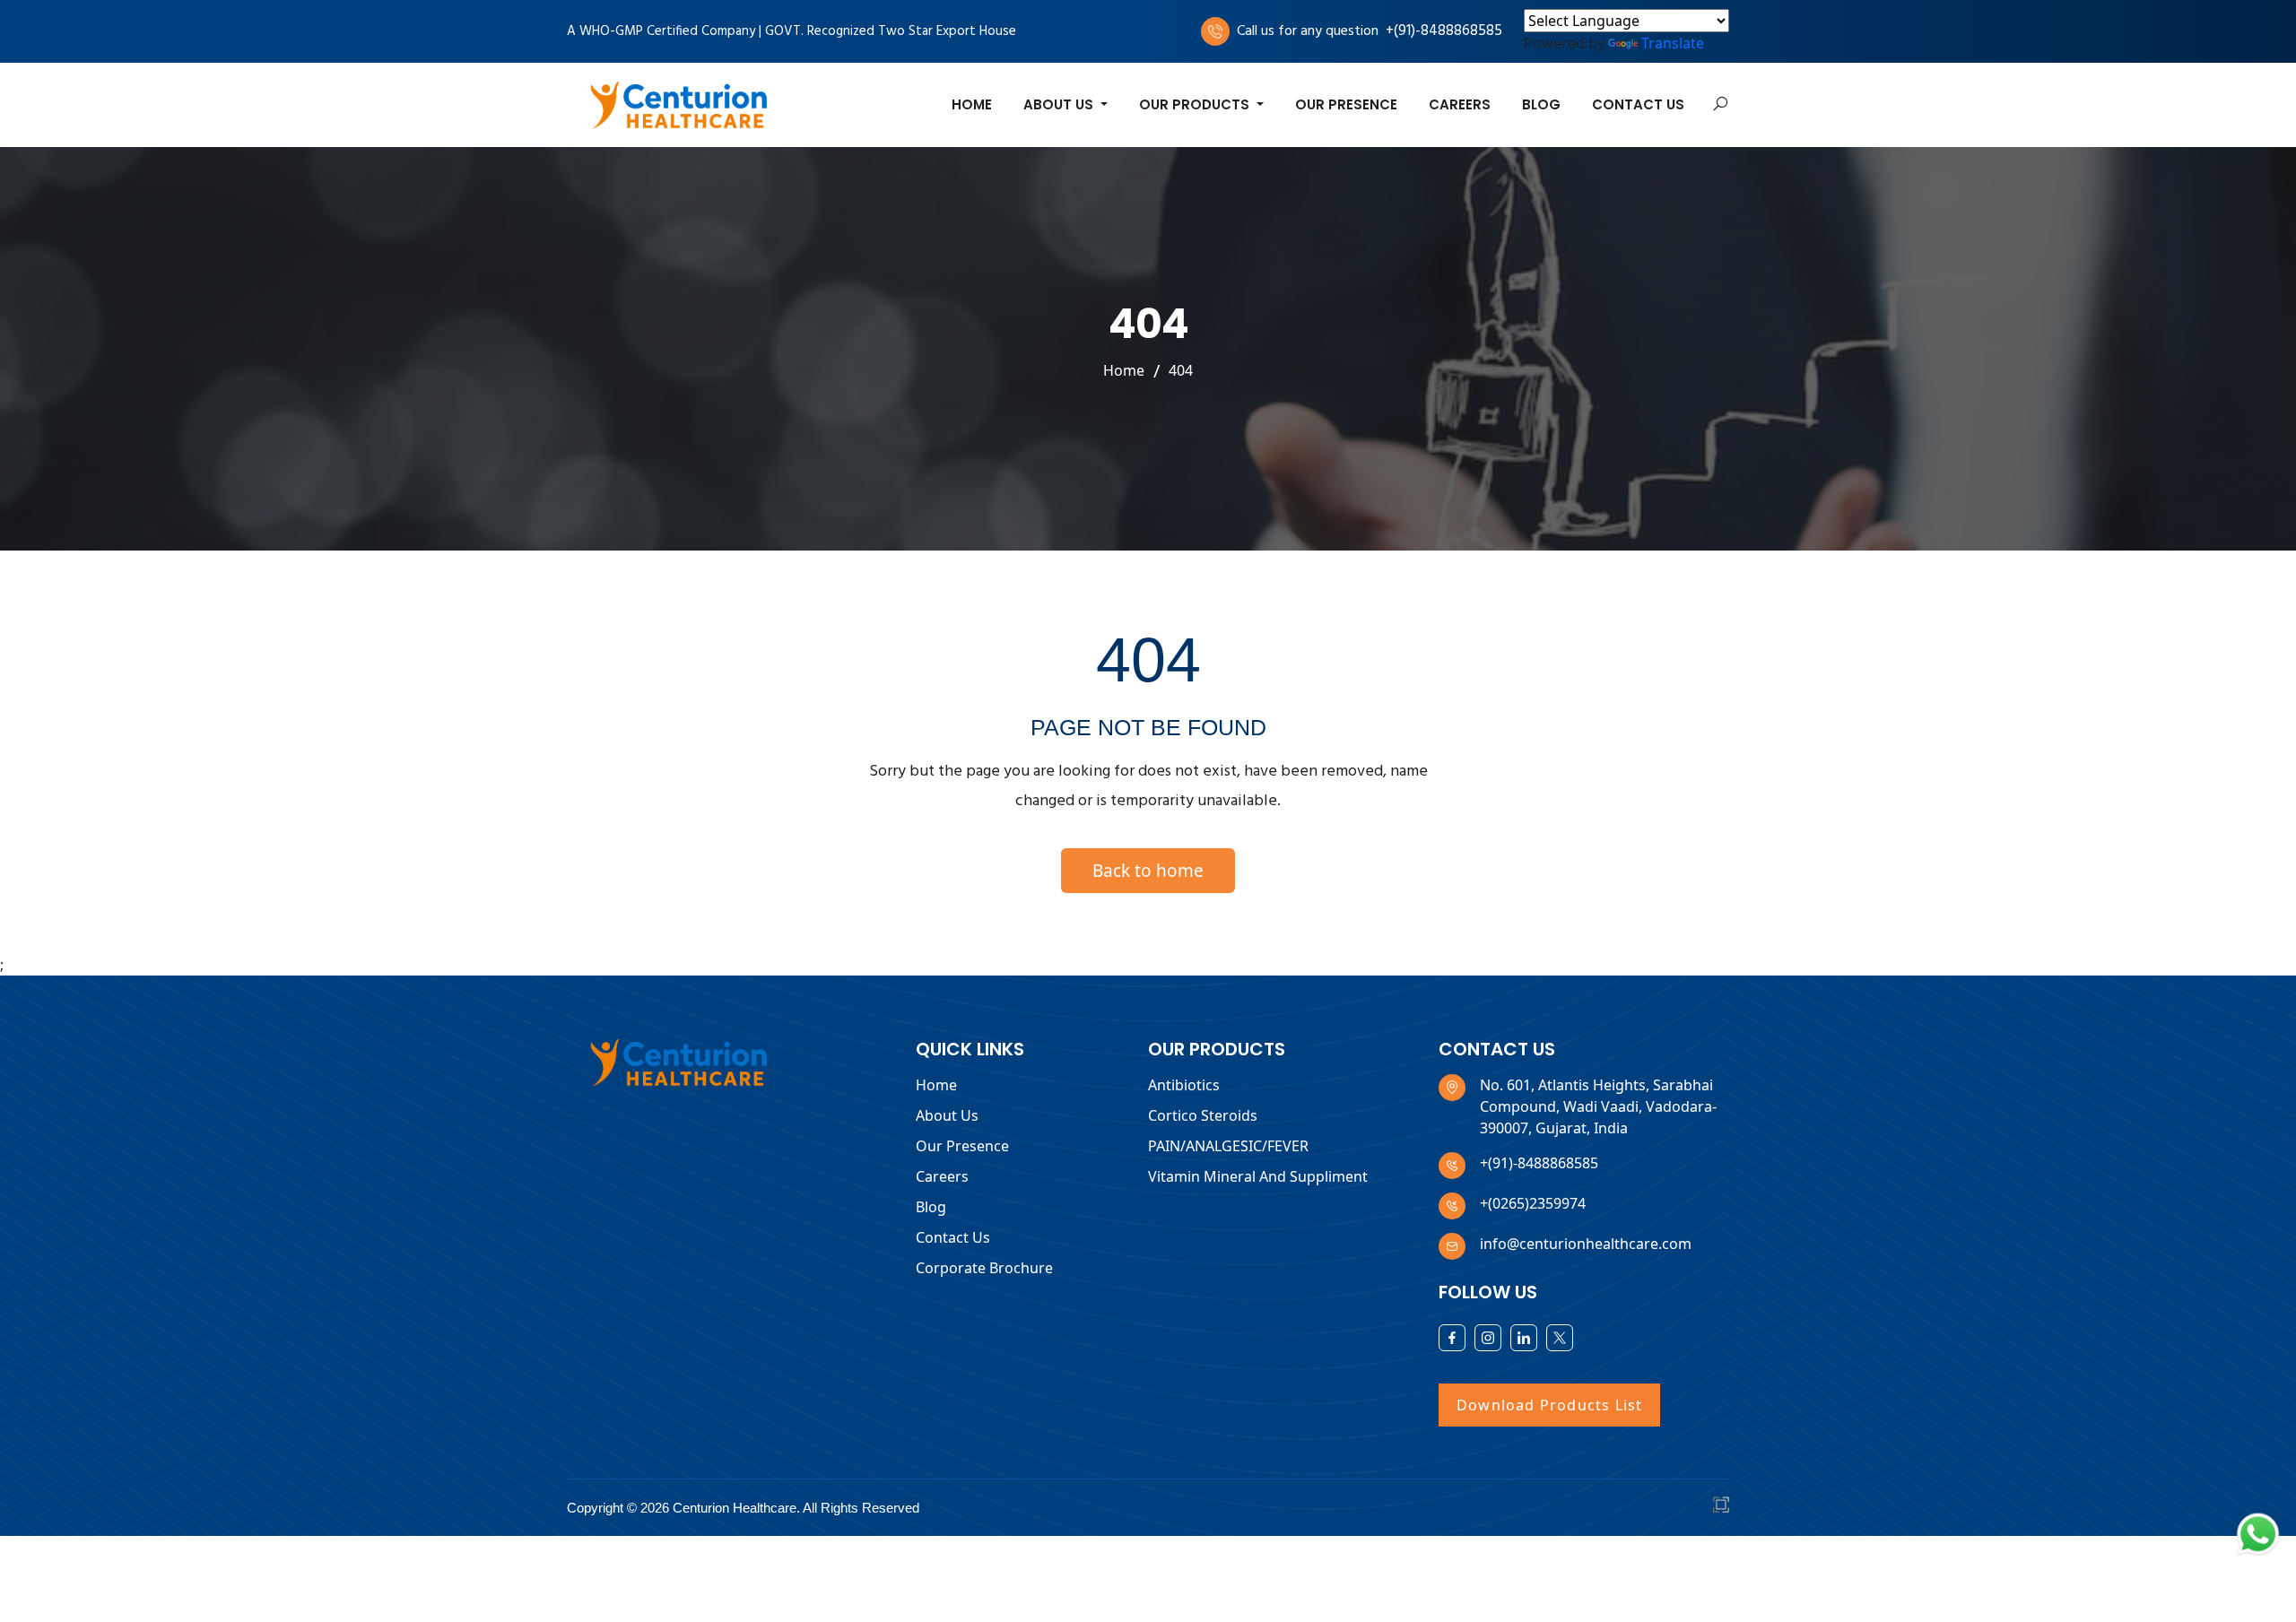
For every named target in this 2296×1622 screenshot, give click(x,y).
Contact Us (1638, 104)
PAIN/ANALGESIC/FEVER (1228, 1146)
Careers (1460, 104)
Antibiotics (1184, 1085)
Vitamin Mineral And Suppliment (1258, 1176)
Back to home (1148, 871)
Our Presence (1346, 104)
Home (972, 104)
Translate (1673, 43)
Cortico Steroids (1203, 1115)
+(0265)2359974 (1533, 1203)
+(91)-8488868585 (1444, 31)
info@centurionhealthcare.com (1586, 1244)
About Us (947, 1115)
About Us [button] (1060, 104)
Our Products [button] (1196, 104)
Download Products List (1549, 1405)
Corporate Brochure (984, 1268)
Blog (1541, 104)
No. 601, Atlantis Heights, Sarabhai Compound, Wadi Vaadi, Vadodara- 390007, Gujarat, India (1598, 1106)
